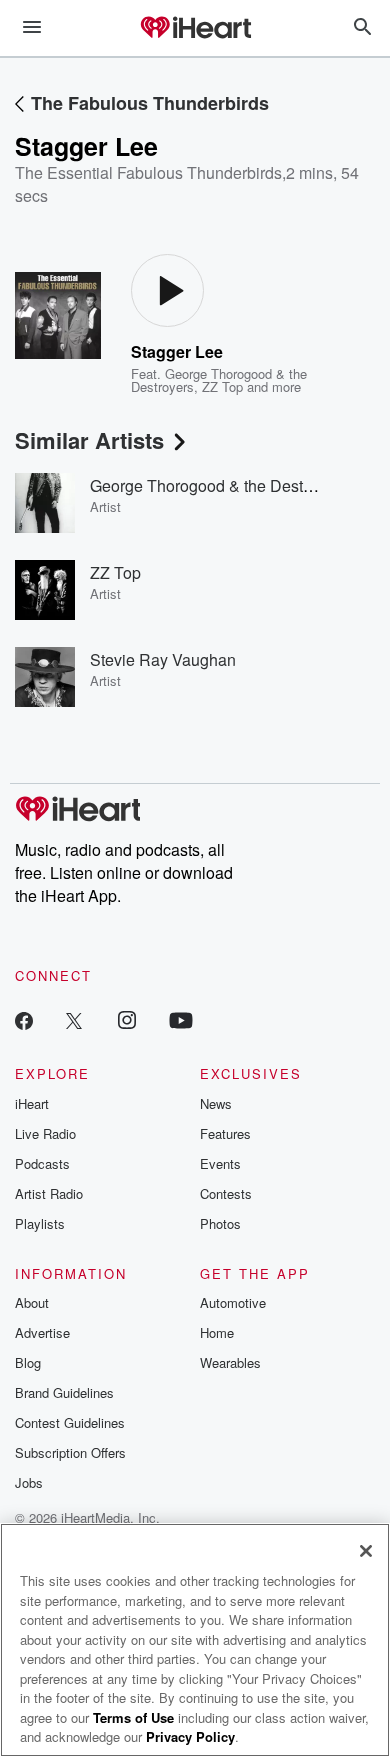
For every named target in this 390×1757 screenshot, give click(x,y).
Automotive (233, 1302)
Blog (28, 1362)
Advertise (42, 1332)
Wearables (230, 1362)
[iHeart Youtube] (181, 1019)
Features (225, 1133)
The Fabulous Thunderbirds (150, 103)
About (32, 1302)
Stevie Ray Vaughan (163, 659)
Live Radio (45, 1133)
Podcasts (42, 1163)
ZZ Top (222, 386)
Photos (220, 1223)
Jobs (29, 1482)
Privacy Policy (190, 1736)
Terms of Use (133, 1717)
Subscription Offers (70, 1452)
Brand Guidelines (64, 1392)
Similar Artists (89, 440)
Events (220, 1163)
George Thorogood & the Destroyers (218, 485)
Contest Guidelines (70, 1422)
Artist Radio (49, 1193)
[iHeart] (195, 29)
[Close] (366, 1551)
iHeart (32, 1103)
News (216, 1103)
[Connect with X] (74, 1019)
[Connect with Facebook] (24, 1019)
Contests (226, 1193)
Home (217, 1332)
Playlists (40, 1223)
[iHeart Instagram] (127, 1019)
